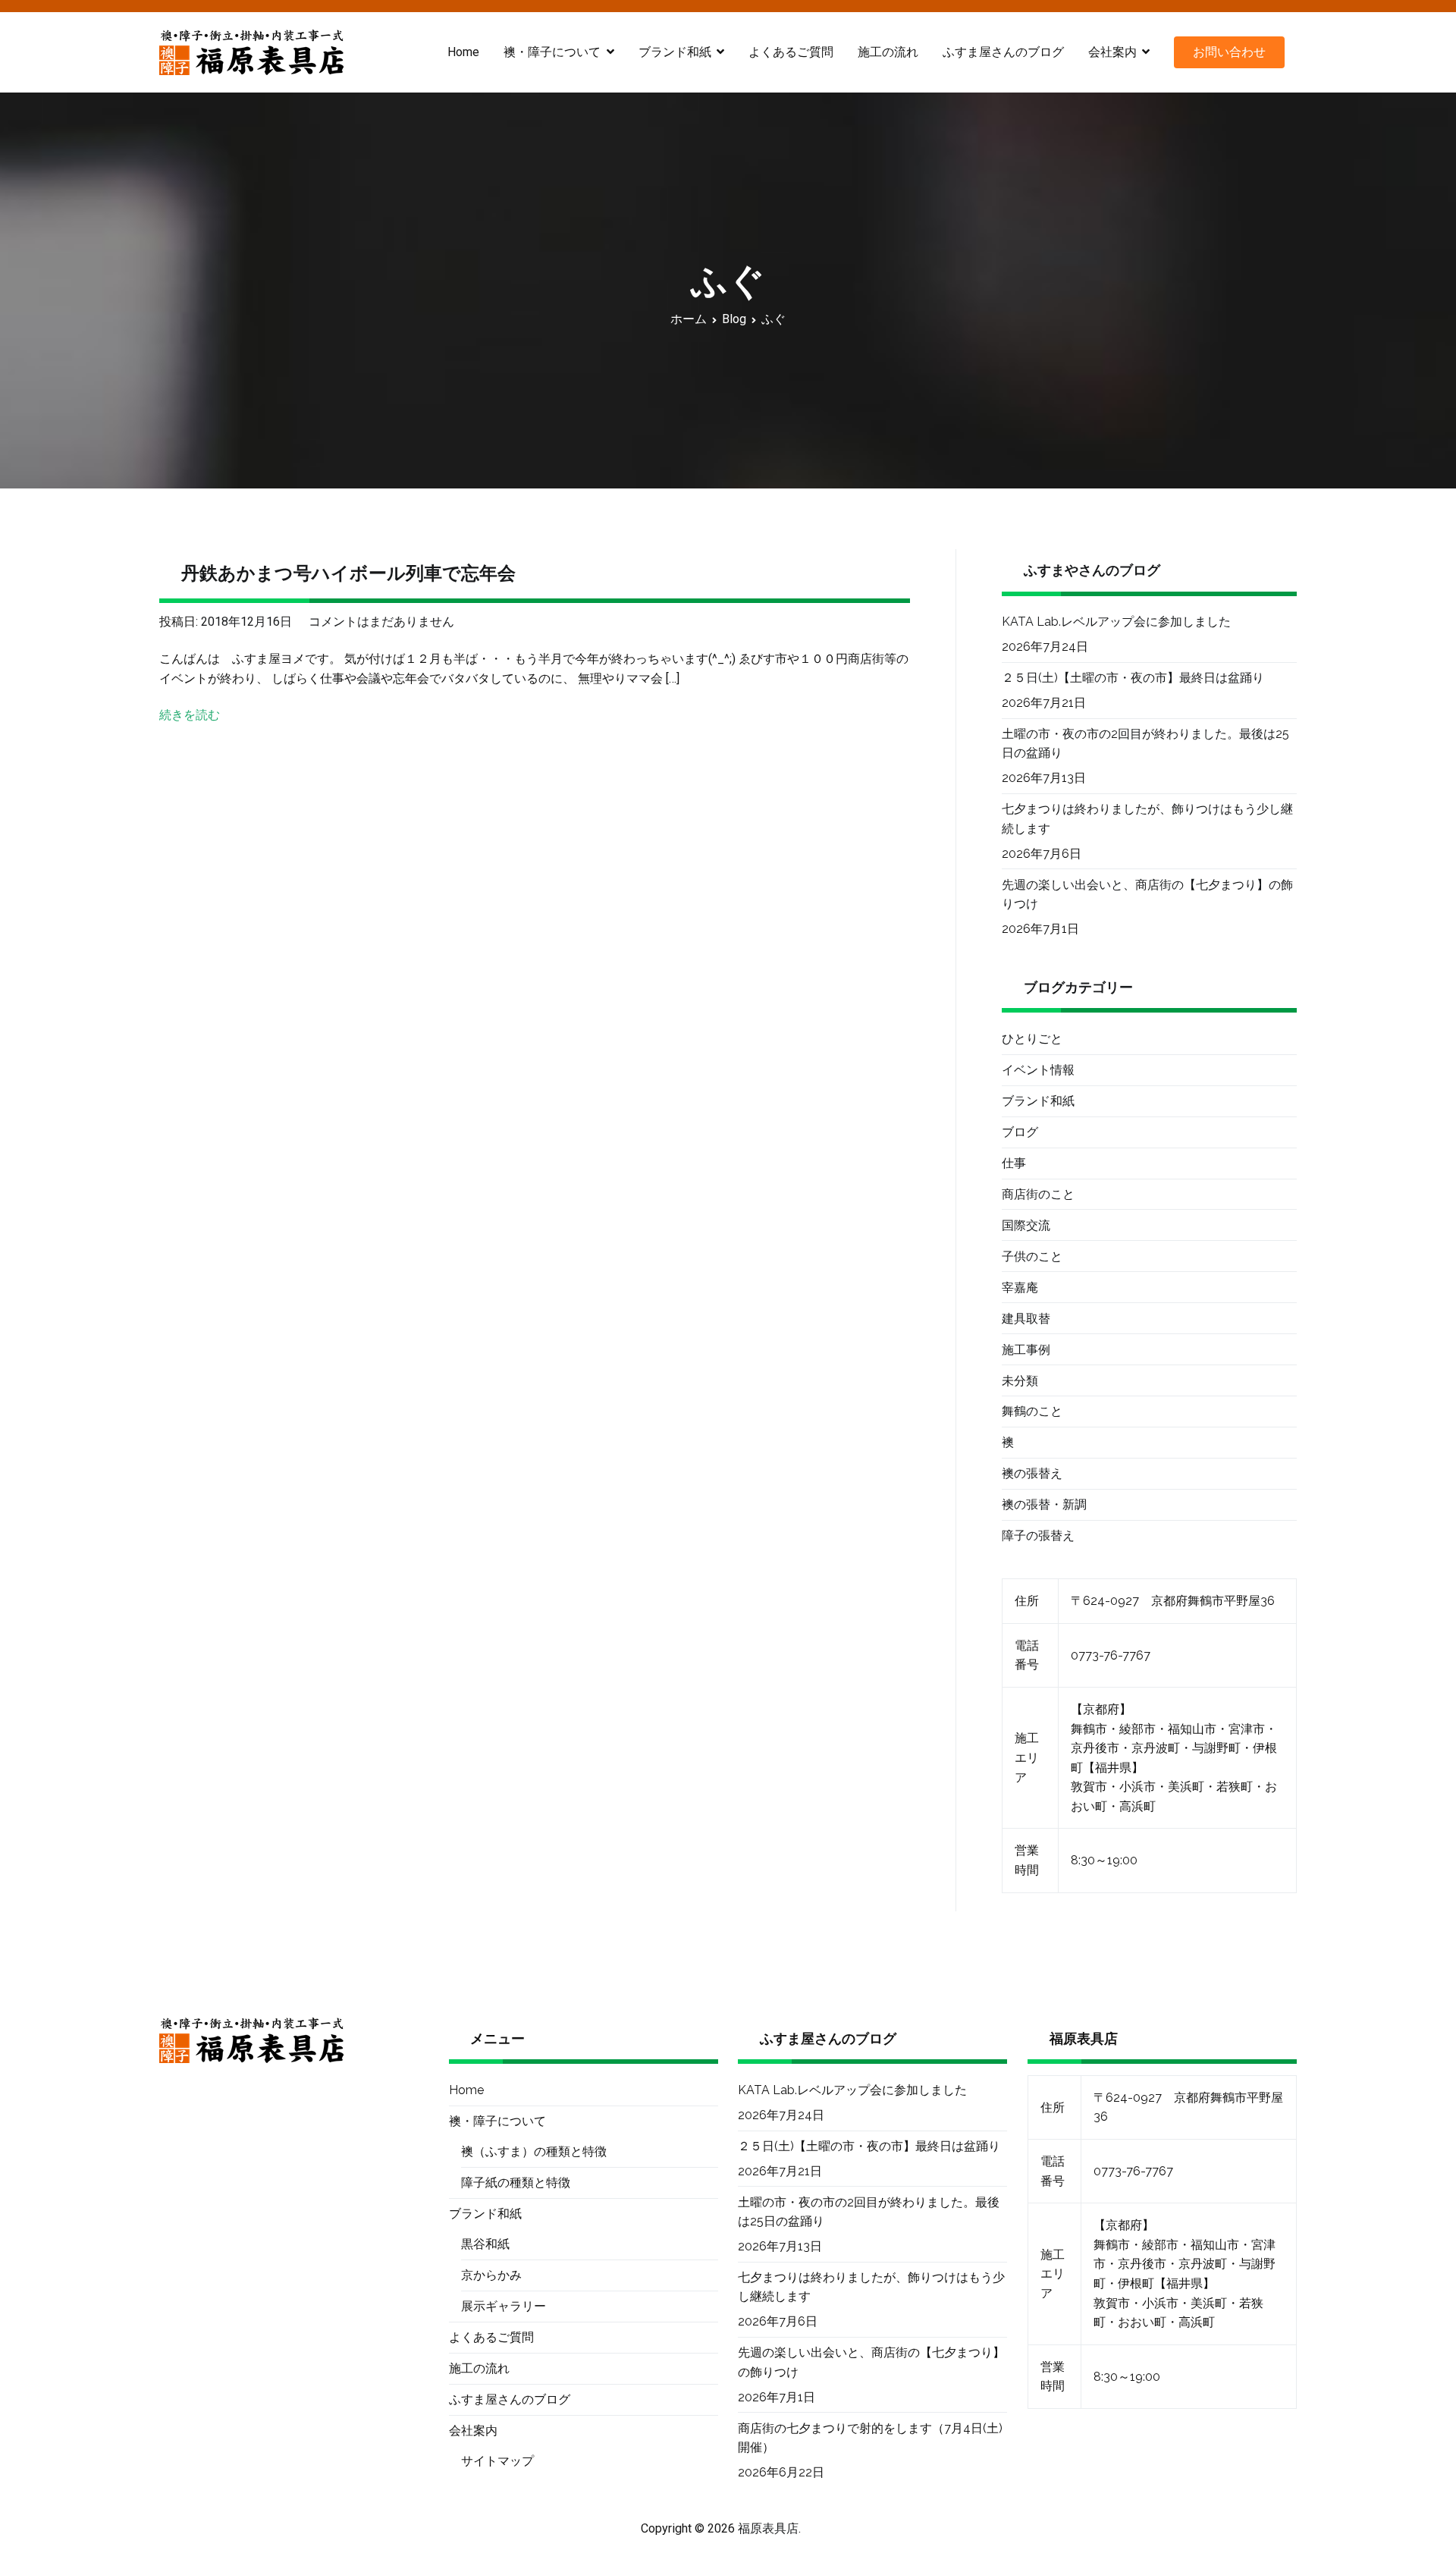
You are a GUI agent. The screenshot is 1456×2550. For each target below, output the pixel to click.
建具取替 (1026, 1319)
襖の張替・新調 (1044, 1504)
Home (463, 52)
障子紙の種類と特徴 (516, 2183)
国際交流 (1026, 1225)
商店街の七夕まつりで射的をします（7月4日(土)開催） (870, 2438)
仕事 (1014, 1163)
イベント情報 (1038, 1070)
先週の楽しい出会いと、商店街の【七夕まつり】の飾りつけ (1147, 895)
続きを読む (190, 715)
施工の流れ (888, 52)
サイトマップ (497, 2461)
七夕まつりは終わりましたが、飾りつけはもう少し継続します (1147, 819)
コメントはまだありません (381, 622)
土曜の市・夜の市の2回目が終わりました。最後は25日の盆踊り (1145, 744)
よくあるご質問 (791, 52)
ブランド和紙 (1038, 1101)
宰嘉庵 (1020, 1288)
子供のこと (1032, 1256)
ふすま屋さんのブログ (1003, 52)
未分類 (1020, 1381)
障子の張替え (1038, 1536)
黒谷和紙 (485, 2244)
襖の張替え (1032, 1473)
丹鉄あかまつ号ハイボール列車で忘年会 (348, 573)
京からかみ (491, 2275)
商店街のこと (1038, 1194)
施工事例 (1026, 1350)
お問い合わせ (1229, 52)
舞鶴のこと (1032, 1411)
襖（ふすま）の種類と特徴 (534, 2151)
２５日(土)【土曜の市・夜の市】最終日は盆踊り (1133, 678)
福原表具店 (768, 2528)
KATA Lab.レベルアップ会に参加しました (1116, 622)
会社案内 (1112, 52)
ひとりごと (1032, 1039)
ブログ (1020, 1132)
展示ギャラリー (504, 2306)
